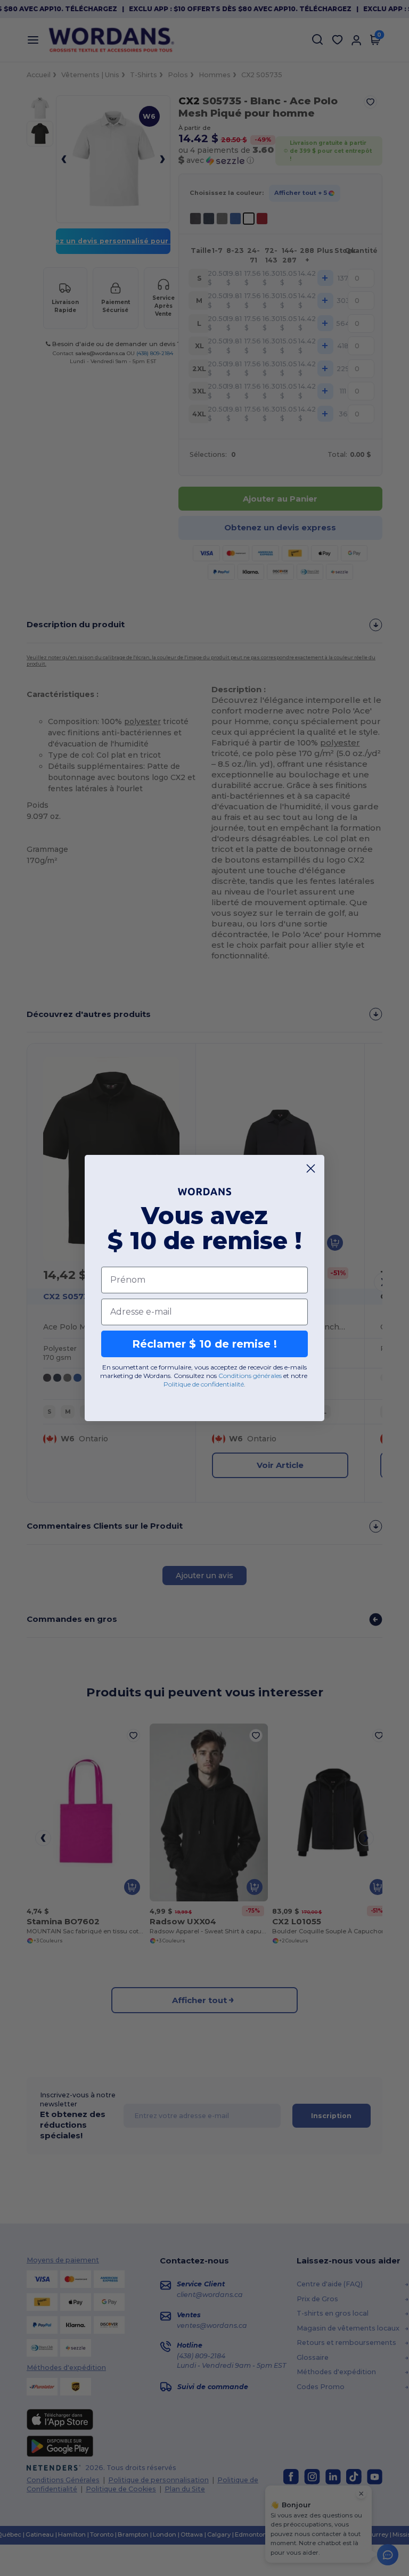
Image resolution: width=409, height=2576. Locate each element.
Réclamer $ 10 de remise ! (204, 1344)
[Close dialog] (311, 1168)
